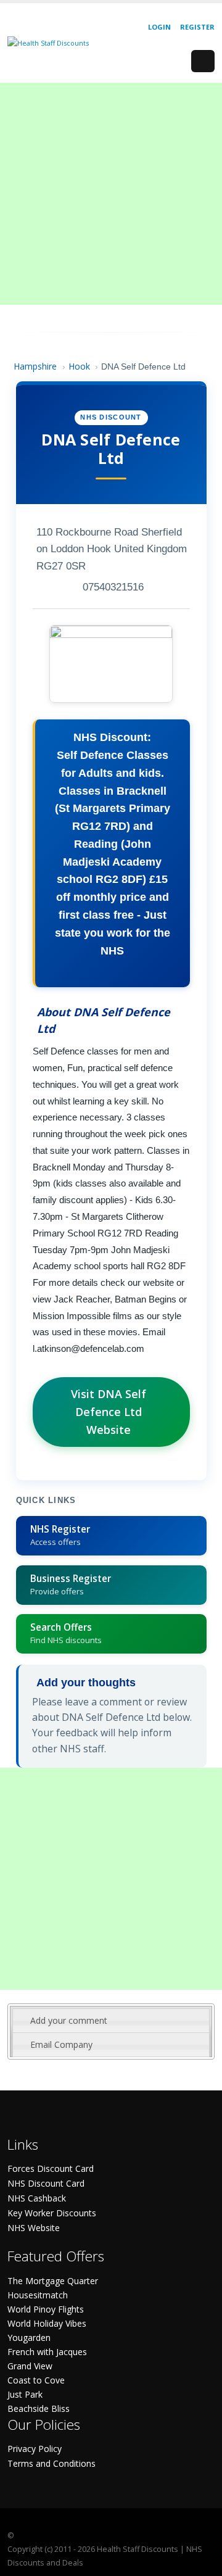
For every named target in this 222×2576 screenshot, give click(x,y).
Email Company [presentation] (61, 2044)
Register (197, 27)
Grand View (30, 2366)
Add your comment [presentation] (69, 2020)
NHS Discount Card (46, 2183)
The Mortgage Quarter (53, 2281)
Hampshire (35, 366)
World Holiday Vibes (47, 2323)
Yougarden (29, 2338)
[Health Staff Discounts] (48, 42)
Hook (79, 366)
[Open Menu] (203, 61)
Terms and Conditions (51, 2463)
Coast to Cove (36, 2380)
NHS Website (34, 2228)
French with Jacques (47, 2352)
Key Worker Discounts (52, 2213)
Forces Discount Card (51, 2168)
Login (159, 27)
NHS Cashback (37, 2198)
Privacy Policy (35, 2449)
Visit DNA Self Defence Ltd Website (109, 1412)
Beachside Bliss (39, 2408)
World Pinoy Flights (46, 2309)
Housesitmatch (38, 2295)
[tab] (111, 2021)
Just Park (25, 2394)
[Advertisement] (111, 194)
